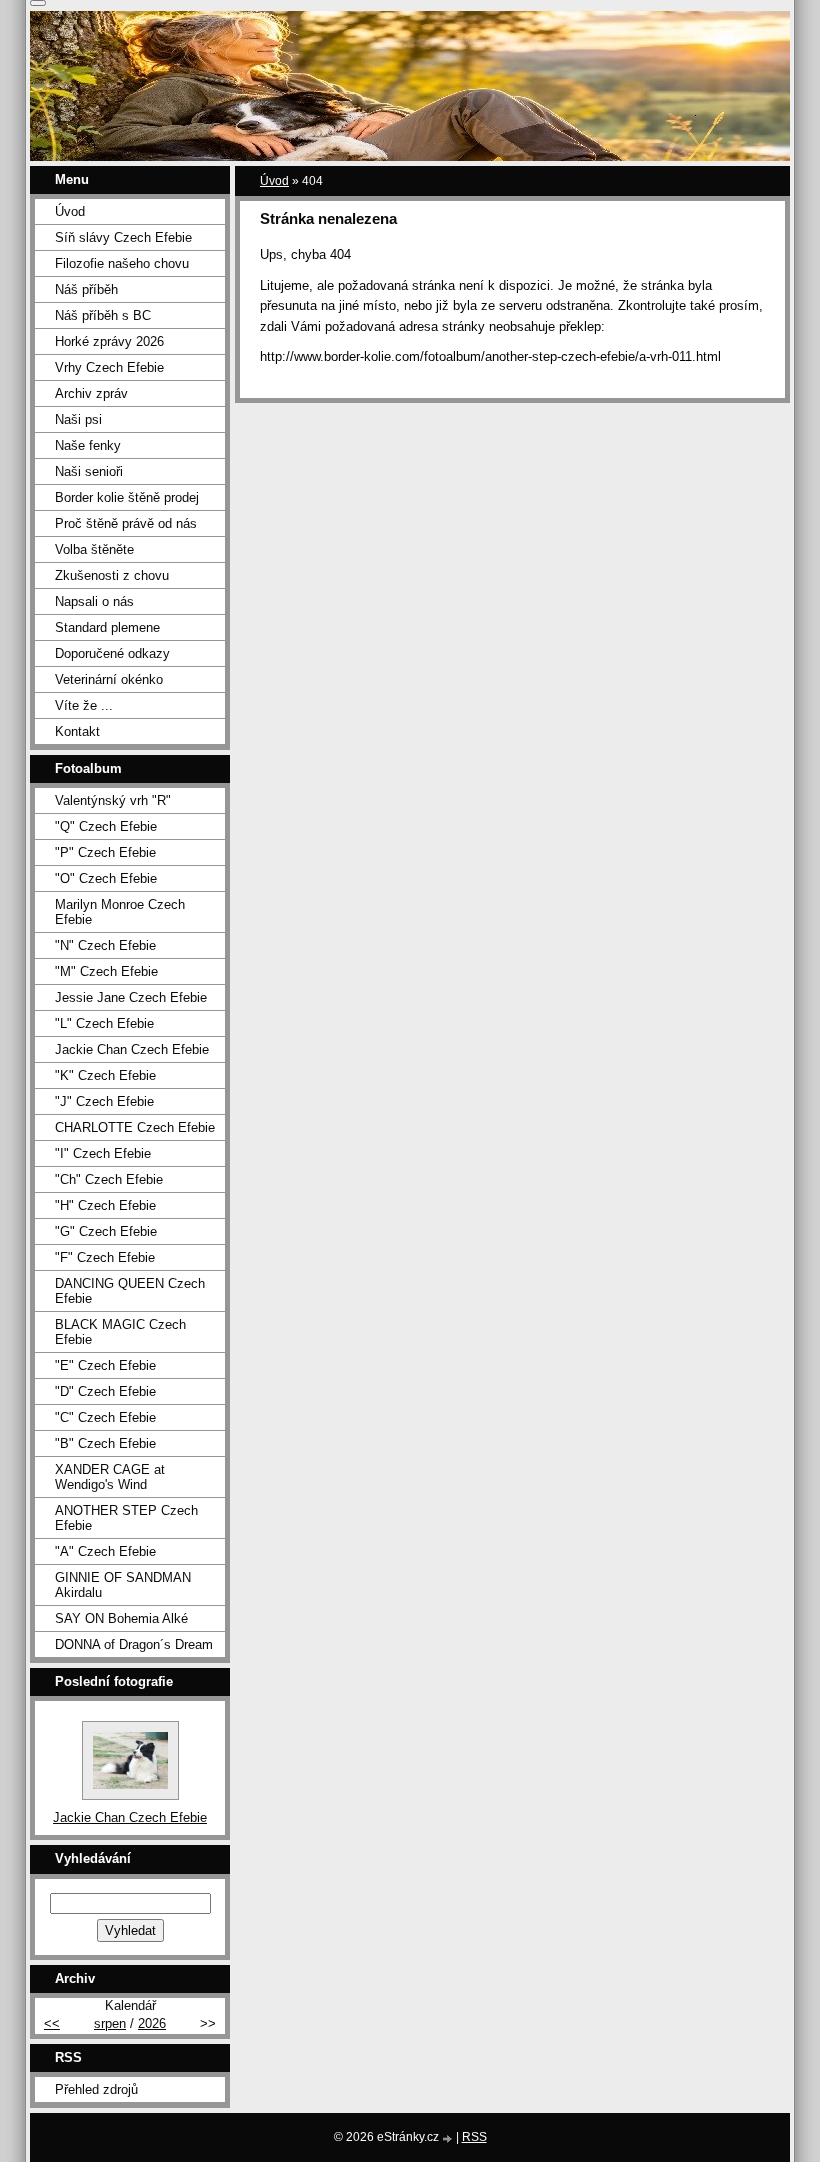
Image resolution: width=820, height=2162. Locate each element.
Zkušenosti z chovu (112, 575)
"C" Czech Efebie (105, 1417)
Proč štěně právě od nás (126, 523)
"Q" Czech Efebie (106, 826)
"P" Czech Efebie (105, 852)
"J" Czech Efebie (104, 1101)
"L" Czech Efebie (104, 1023)
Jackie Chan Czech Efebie (132, 1049)
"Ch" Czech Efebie (109, 1179)
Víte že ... (84, 705)
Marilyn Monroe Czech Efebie (120, 912)
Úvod (274, 181)
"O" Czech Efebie (106, 878)
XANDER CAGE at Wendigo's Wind (110, 1477)
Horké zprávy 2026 (109, 341)
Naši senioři (89, 471)
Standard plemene (107, 627)
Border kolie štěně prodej (127, 497)
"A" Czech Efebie (105, 1551)
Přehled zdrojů (96, 2089)
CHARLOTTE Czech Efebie (135, 1127)
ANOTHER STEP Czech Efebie (126, 1518)
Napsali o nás (94, 601)
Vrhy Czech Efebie (109, 367)
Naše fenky (88, 445)
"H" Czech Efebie (105, 1205)
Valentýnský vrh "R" (113, 800)
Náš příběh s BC (103, 315)
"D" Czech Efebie (105, 1391)
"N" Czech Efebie (105, 945)
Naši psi (78, 419)
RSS (474, 2137)
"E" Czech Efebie (105, 1365)
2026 (152, 2023)
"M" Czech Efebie (106, 971)
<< (52, 2023)
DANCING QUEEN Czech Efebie (130, 1291)
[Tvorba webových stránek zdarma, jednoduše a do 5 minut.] (449, 2138)
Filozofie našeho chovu (122, 263)
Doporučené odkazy (112, 653)
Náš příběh (86, 289)
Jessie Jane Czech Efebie (131, 997)
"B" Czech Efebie (105, 1443)
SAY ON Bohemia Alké (121, 1618)
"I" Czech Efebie (103, 1153)
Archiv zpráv (91, 393)
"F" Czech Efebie (105, 1257)
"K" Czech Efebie (105, 1075)
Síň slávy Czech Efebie (123, 237)
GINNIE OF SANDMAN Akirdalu (123, 1585)
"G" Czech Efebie (106, 1231)
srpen (110, 2023)
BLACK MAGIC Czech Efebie (120, 1332)
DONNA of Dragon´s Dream (134, 1644)
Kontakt (77, 731)
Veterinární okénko (109, 679)
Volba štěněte (94, 549)
